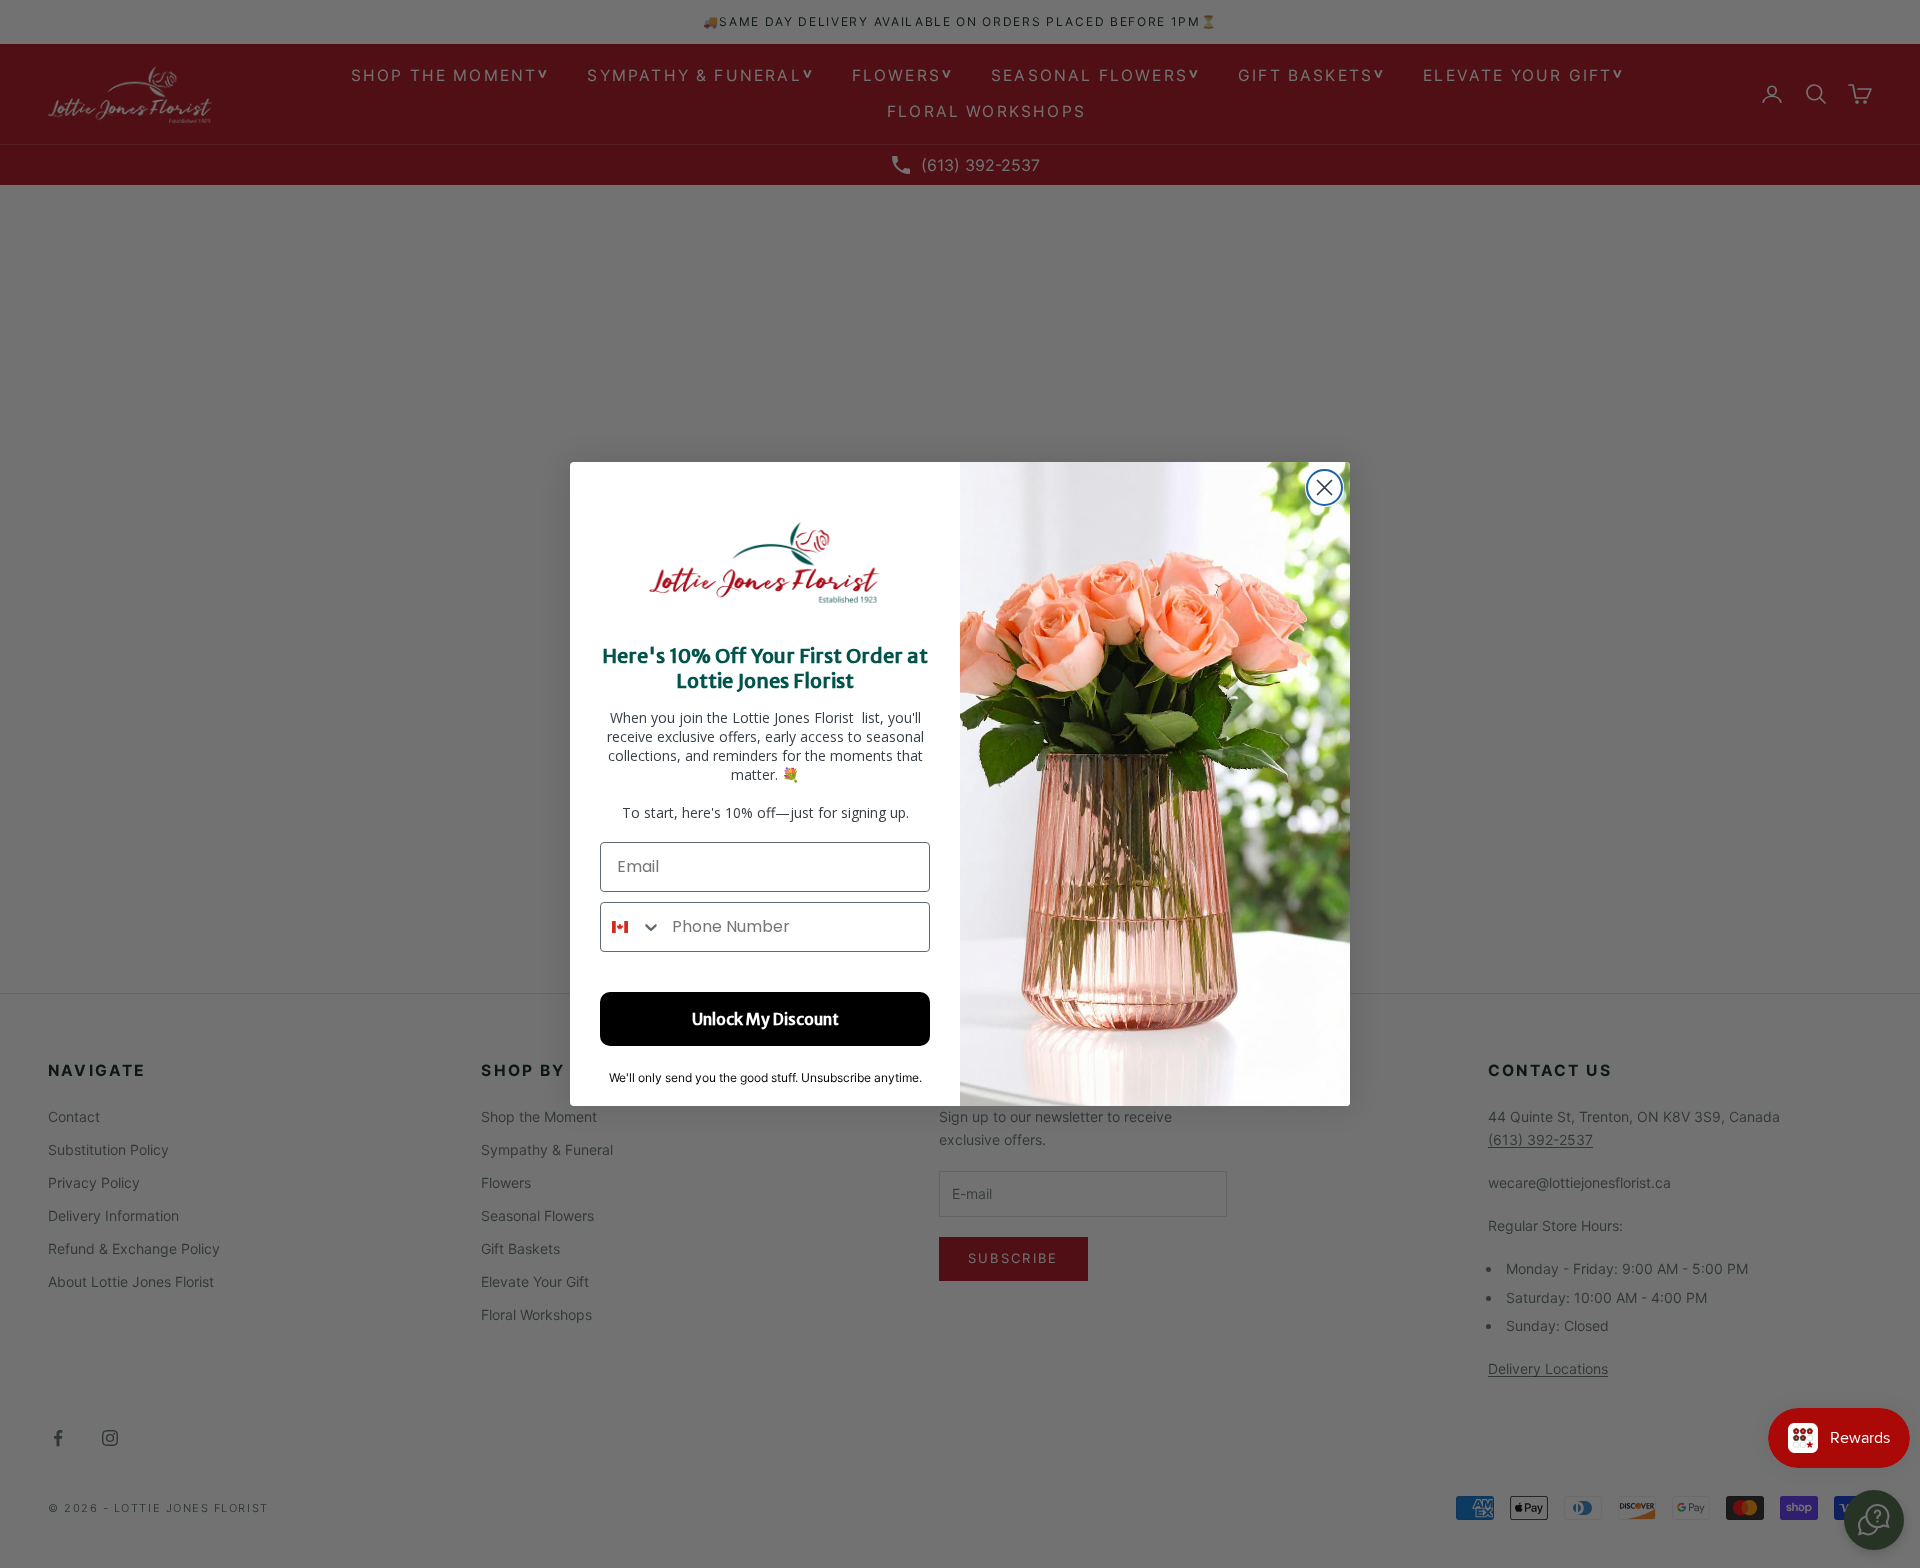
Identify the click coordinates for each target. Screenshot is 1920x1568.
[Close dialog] (1324, 487)
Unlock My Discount (765, 1019)
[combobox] (631, 927)
